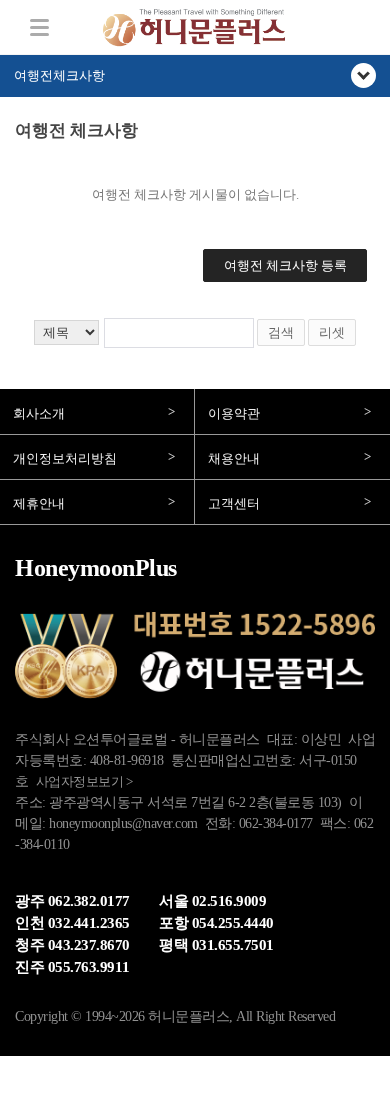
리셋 (332, 332)
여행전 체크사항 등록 (285, 265)
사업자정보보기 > (84, 781)
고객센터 (234, 503)
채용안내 (234, 458)
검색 (281, 332)
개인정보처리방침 (65, 458)
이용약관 (234, 413)
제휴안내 (39, 503)
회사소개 (39, 413)
